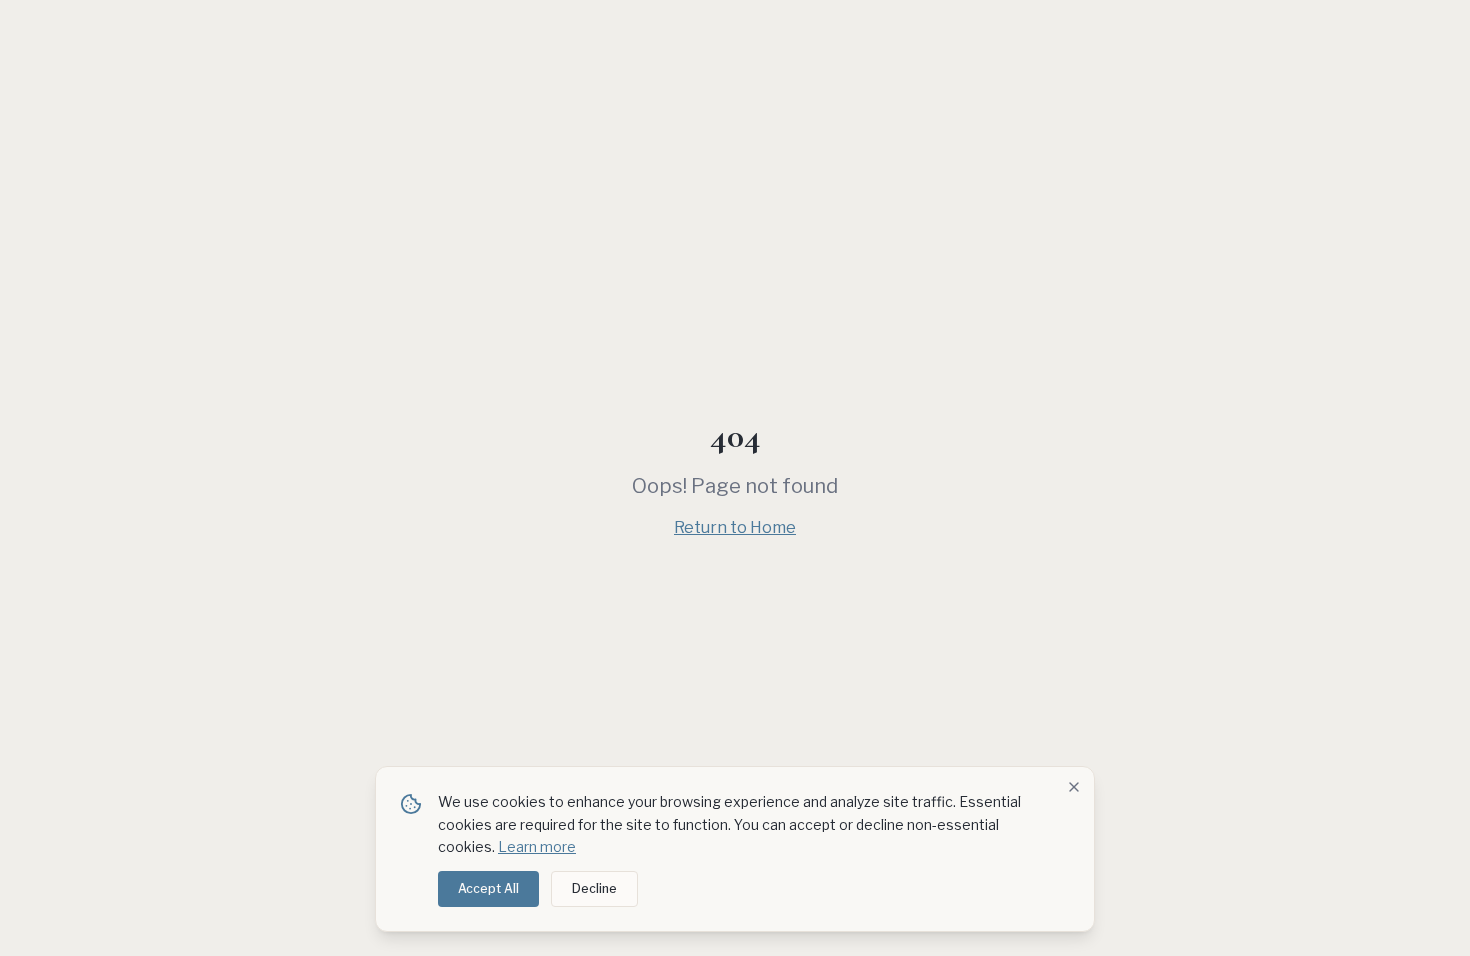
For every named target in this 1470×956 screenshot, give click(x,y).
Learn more (537, 846)
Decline (594, 888)
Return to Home (735, 527)
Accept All (488, 888)
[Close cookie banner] (1074, 787)
